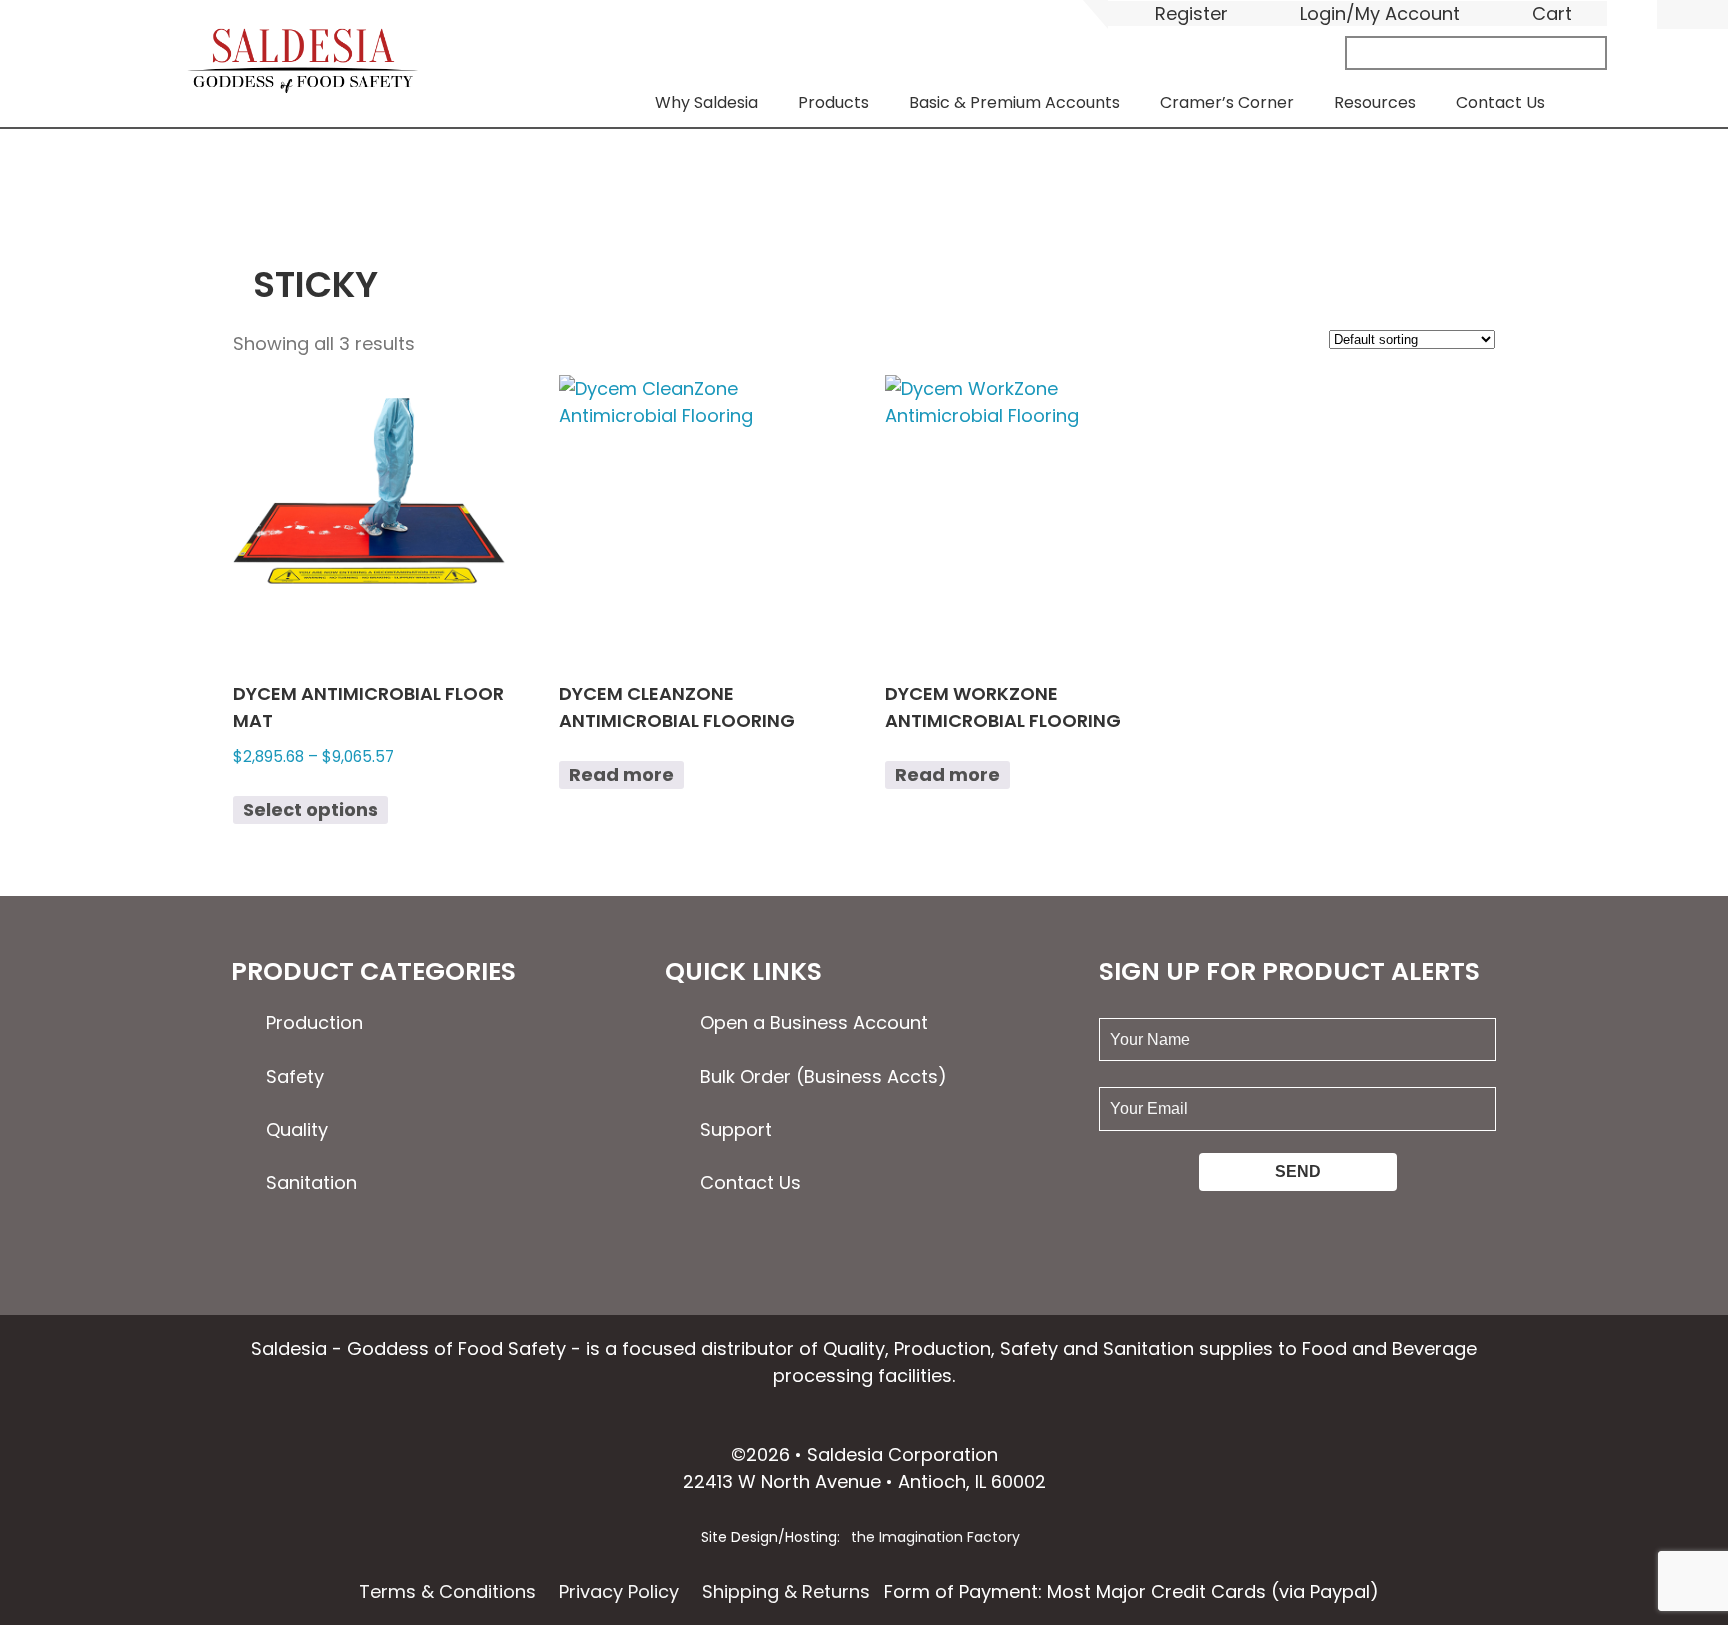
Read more (621, 774)
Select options (310, 809)
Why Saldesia (706, 102)
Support (736, 1129)
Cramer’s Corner (1227, 102)
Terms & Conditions (447, 1591)
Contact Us (1500, 102)
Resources (1375, 102)
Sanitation (311, 1182)
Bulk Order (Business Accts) (823, 1076)
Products (833, 102)
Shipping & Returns (786, 1591)
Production (314, 1022)
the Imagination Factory (935, 1537)
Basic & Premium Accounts (1014, 102)
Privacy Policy (619, 1591)
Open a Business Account (814, 1022)
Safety (295, 1076)
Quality (297, 1129)
